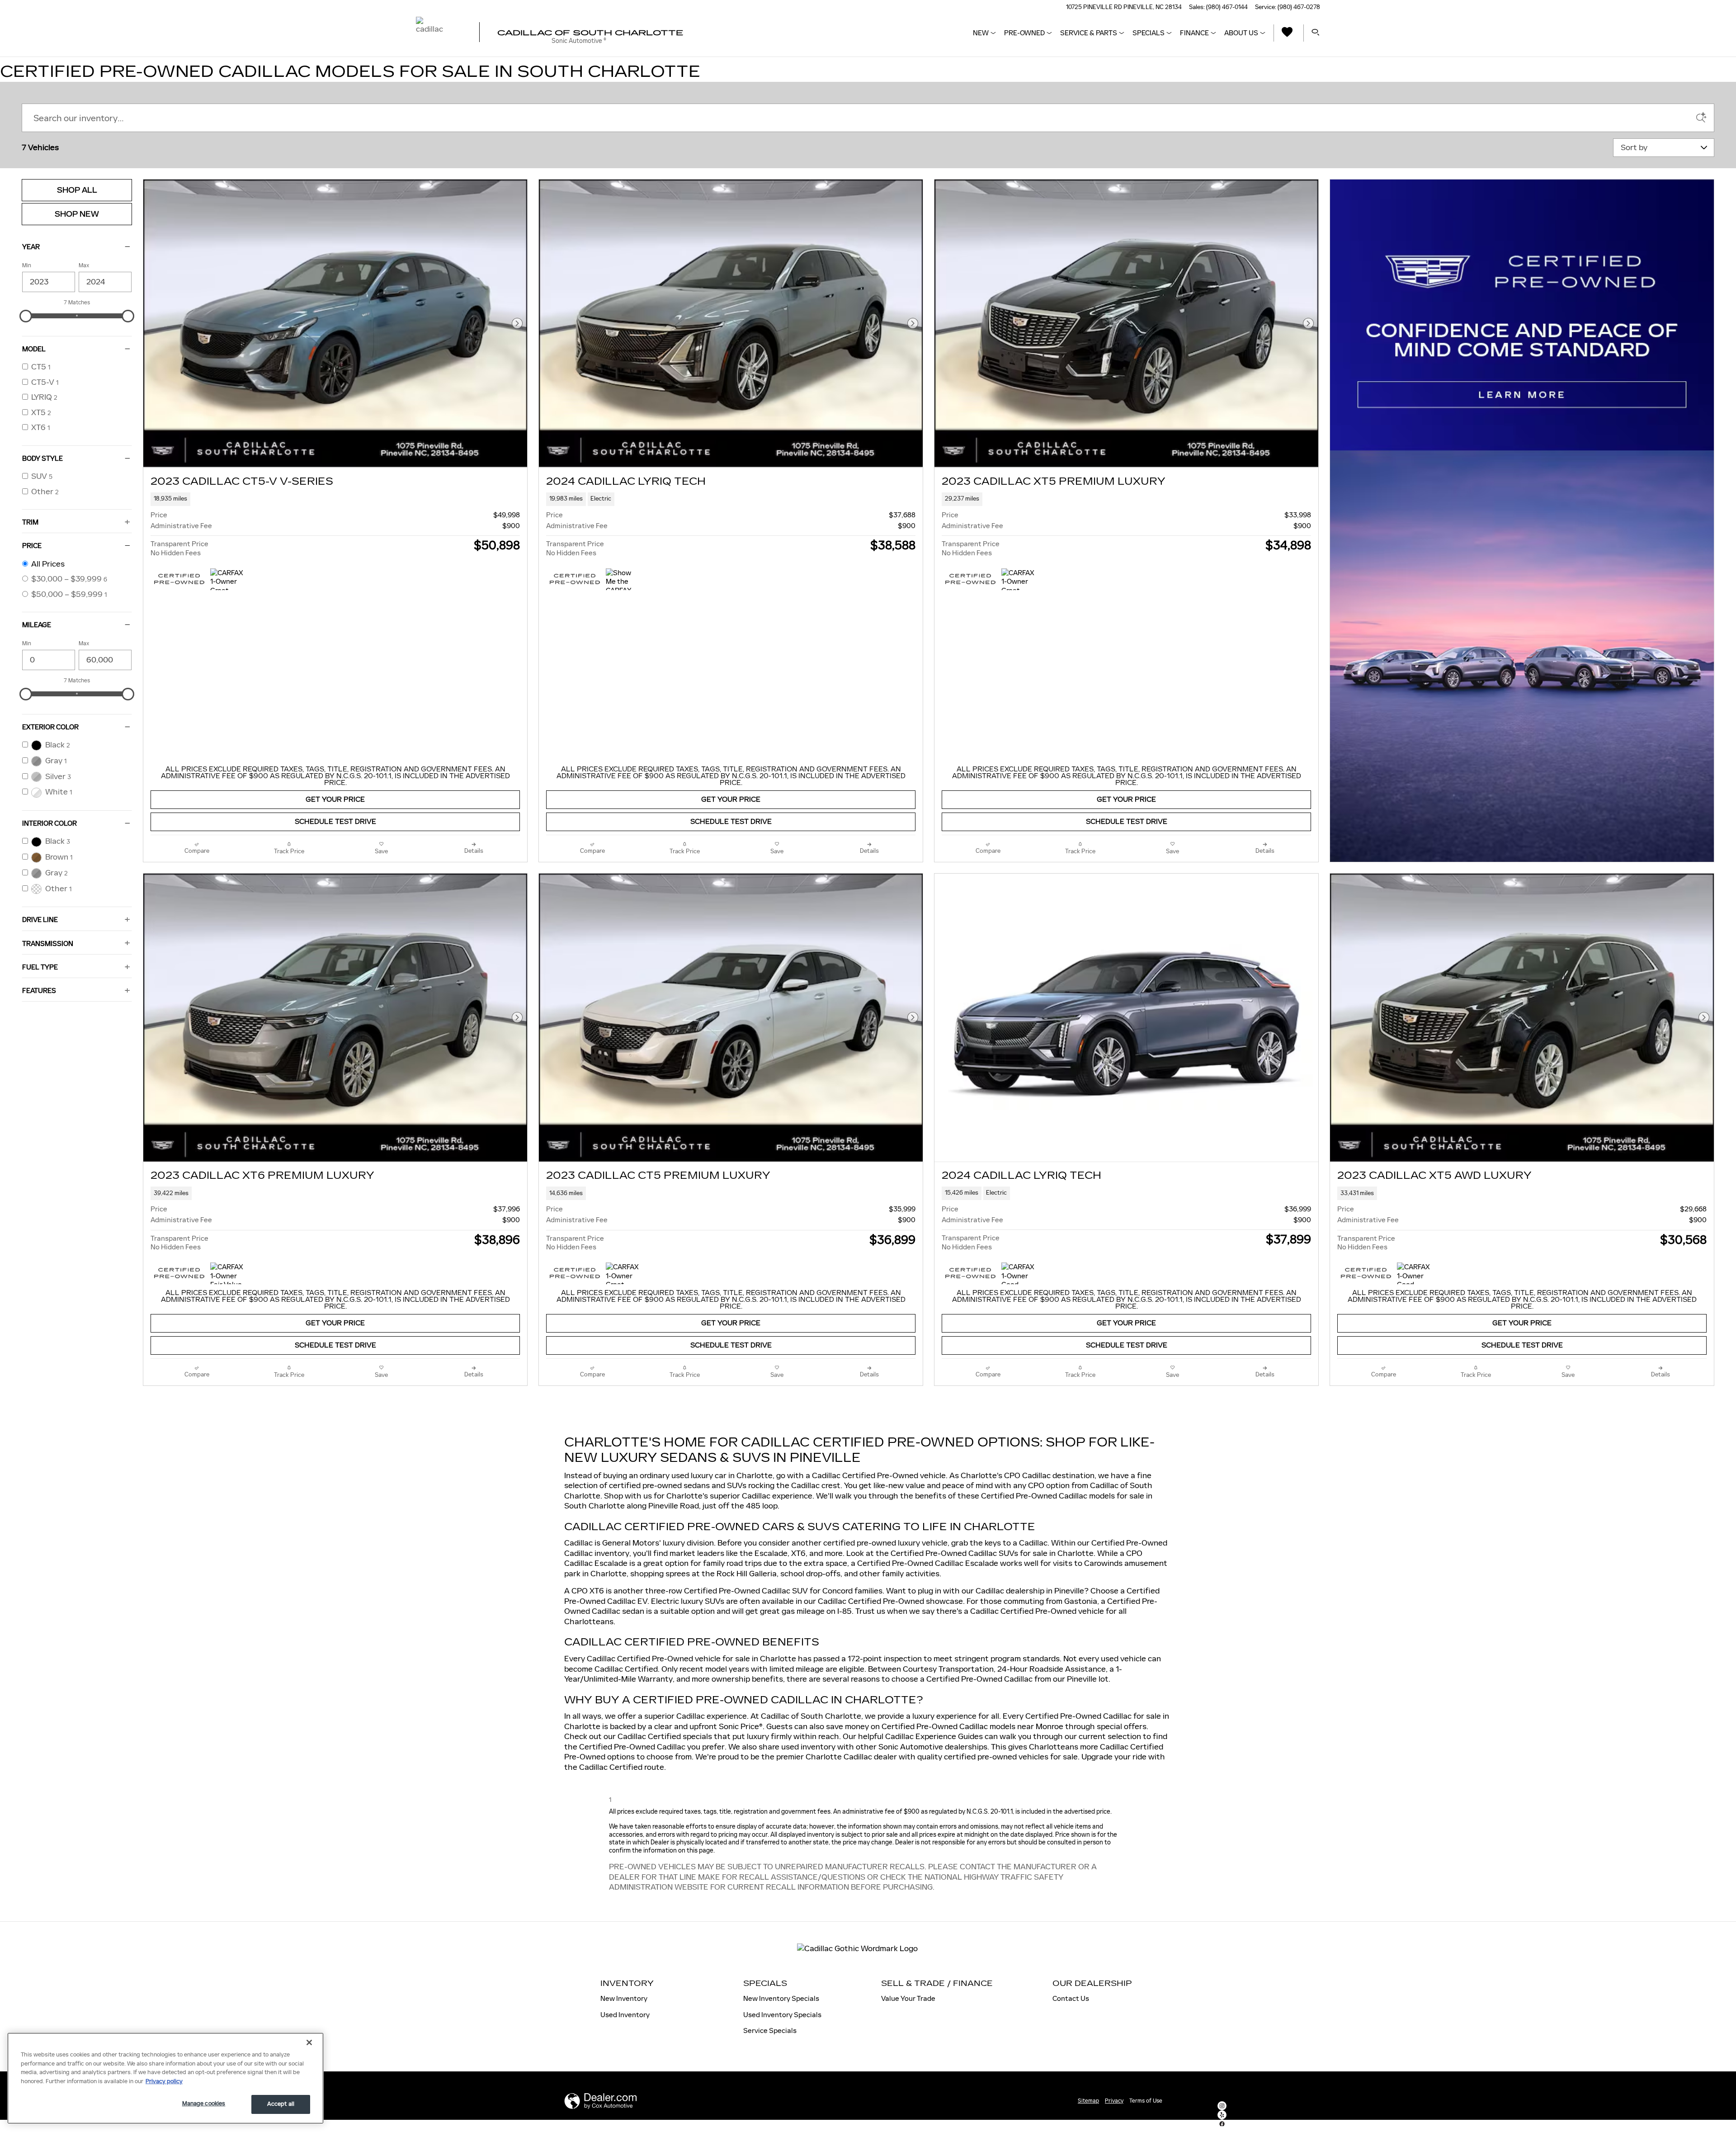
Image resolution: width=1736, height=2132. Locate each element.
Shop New (77, 214)
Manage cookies (204, 2104)
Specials (1149, 33)
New (981, 33)
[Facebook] (1222, 2124)
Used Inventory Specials (782, 2015)
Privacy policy (164, 2081)
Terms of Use (1146, 2101)
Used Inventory (625, 2015)
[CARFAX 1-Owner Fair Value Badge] (227, 1273)
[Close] (309, 2042)
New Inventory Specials (781, 1998)
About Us (1241, 33)
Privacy (1114, 2101)
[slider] (26, 316)
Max (84, 265)
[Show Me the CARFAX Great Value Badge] (623, 579)
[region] (165, 2078)
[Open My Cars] (1285, 33)
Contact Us (1071, 1998)
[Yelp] (1222, 2115)
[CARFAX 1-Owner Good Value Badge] (1018, 1273)
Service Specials (770, 2030)
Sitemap (1088, 2101)
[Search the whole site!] (1316, 33)
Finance (1194, 33)
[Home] (440, 33)
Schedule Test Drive (335, 822)
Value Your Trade (908, 1998)
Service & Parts (1089, 33)
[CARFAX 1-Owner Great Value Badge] (227, 579)
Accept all (281, 2104)
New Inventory (624, 1998)
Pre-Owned (1024, 33)
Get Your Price (335, 800)
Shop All (77, 190)
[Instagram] (1222, 2106)
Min (27, 265)
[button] (335, 499)
